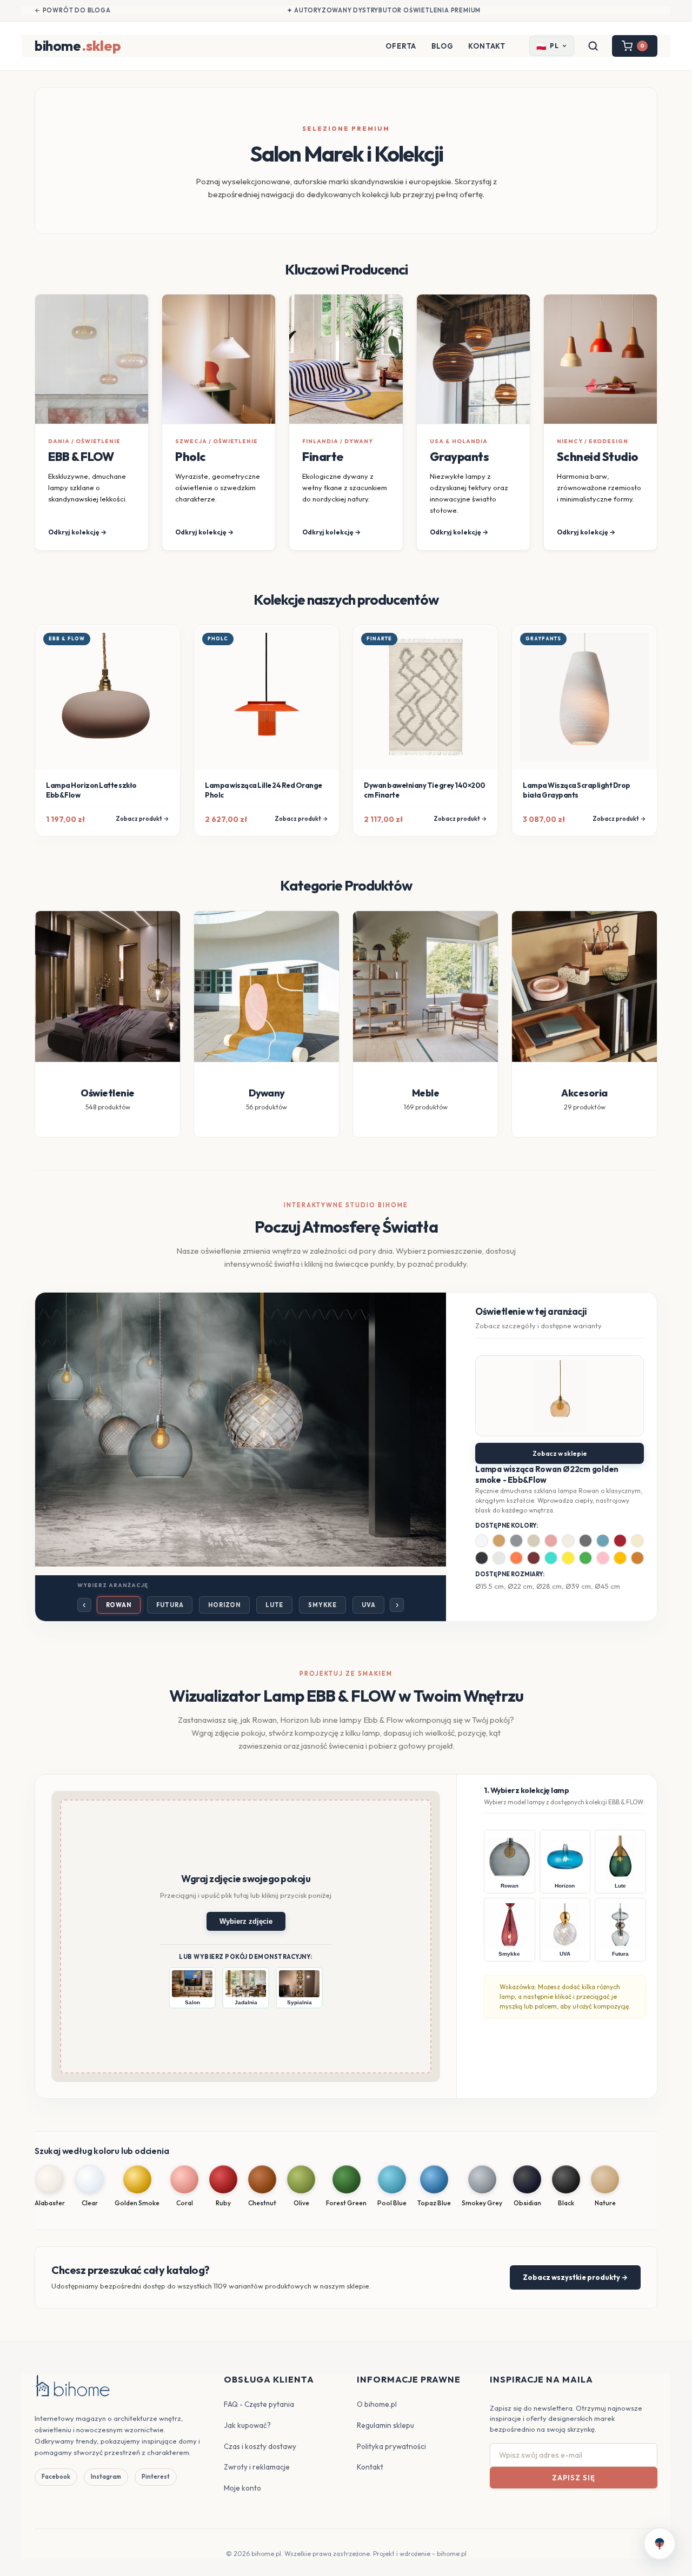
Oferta (401, 46)
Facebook (56, 2477)
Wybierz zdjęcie (246, 1921)
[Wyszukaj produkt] (593, 46)
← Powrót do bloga (73, 10)
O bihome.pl (377, 2404)
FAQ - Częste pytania (259, 2404)
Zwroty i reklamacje (257, 2467)
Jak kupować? (247, 2425)
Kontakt (487, 46)
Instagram (106, 2477)
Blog (442, 46)
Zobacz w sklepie (560, 1453)
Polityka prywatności (391, 2446)
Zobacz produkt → (142, 819)
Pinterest (156, 2477)
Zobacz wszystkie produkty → (575, 2277)
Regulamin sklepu (385, 2425)
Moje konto (242, 2488)
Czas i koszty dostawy (260, 2446)
